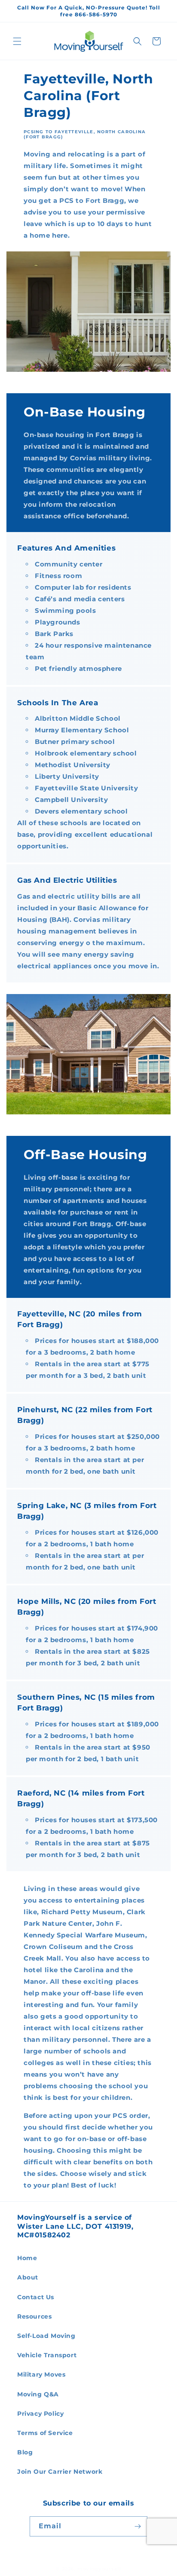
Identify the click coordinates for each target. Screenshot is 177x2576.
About (28, 2277)
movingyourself (99, 2569)
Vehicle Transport (47, 2355)
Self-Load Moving (46, 2336)
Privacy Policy (40, 2414)
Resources (34, 2316)
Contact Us (36, 2297)
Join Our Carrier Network (60, 2472)
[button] (17, 41)
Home (27, 2258)
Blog (25, 2452)
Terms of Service (45, 2433)
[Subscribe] (137, 2526)
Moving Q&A (38, 2394)
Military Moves (41, 2374)
